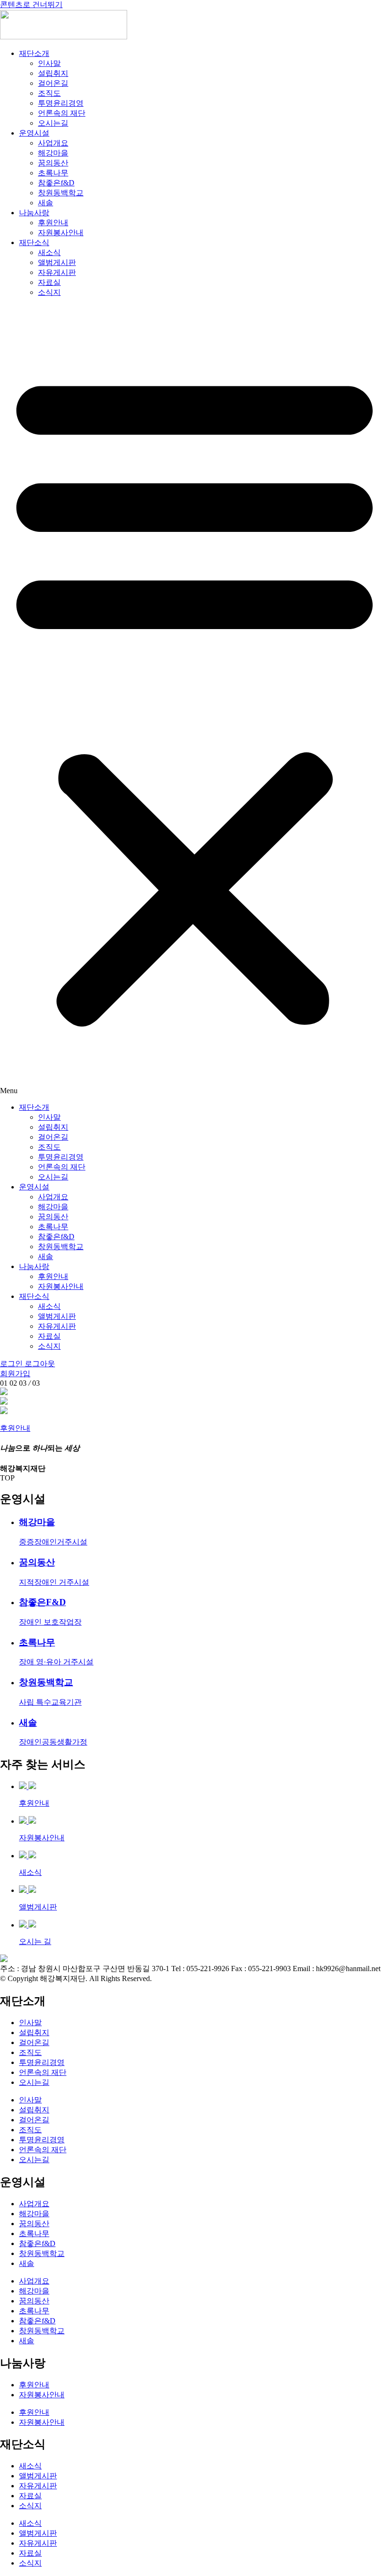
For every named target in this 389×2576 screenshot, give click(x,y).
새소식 (49, 252)
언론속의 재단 (62, 113)
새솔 (46, 203)
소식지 (49, 292)
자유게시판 (57, 272)
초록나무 (53, 173)
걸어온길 (53, 83)
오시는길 (53, 123)
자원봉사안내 (61, 233)
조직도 (49, 93)
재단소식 (34, 242)
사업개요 (53, 143)
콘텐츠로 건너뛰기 (31, 5)
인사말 (49, 63)
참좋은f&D (56, 183)
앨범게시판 (57, 262)
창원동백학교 (61, 193)
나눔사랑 (34, 213)
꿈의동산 (53, 163)
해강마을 (53, 153)
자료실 (49, 282)
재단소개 (34, 53)
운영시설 (34, 133)
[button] (194, 700)
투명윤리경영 (61, 103)
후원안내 (53, 223)
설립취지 (53, 73)
